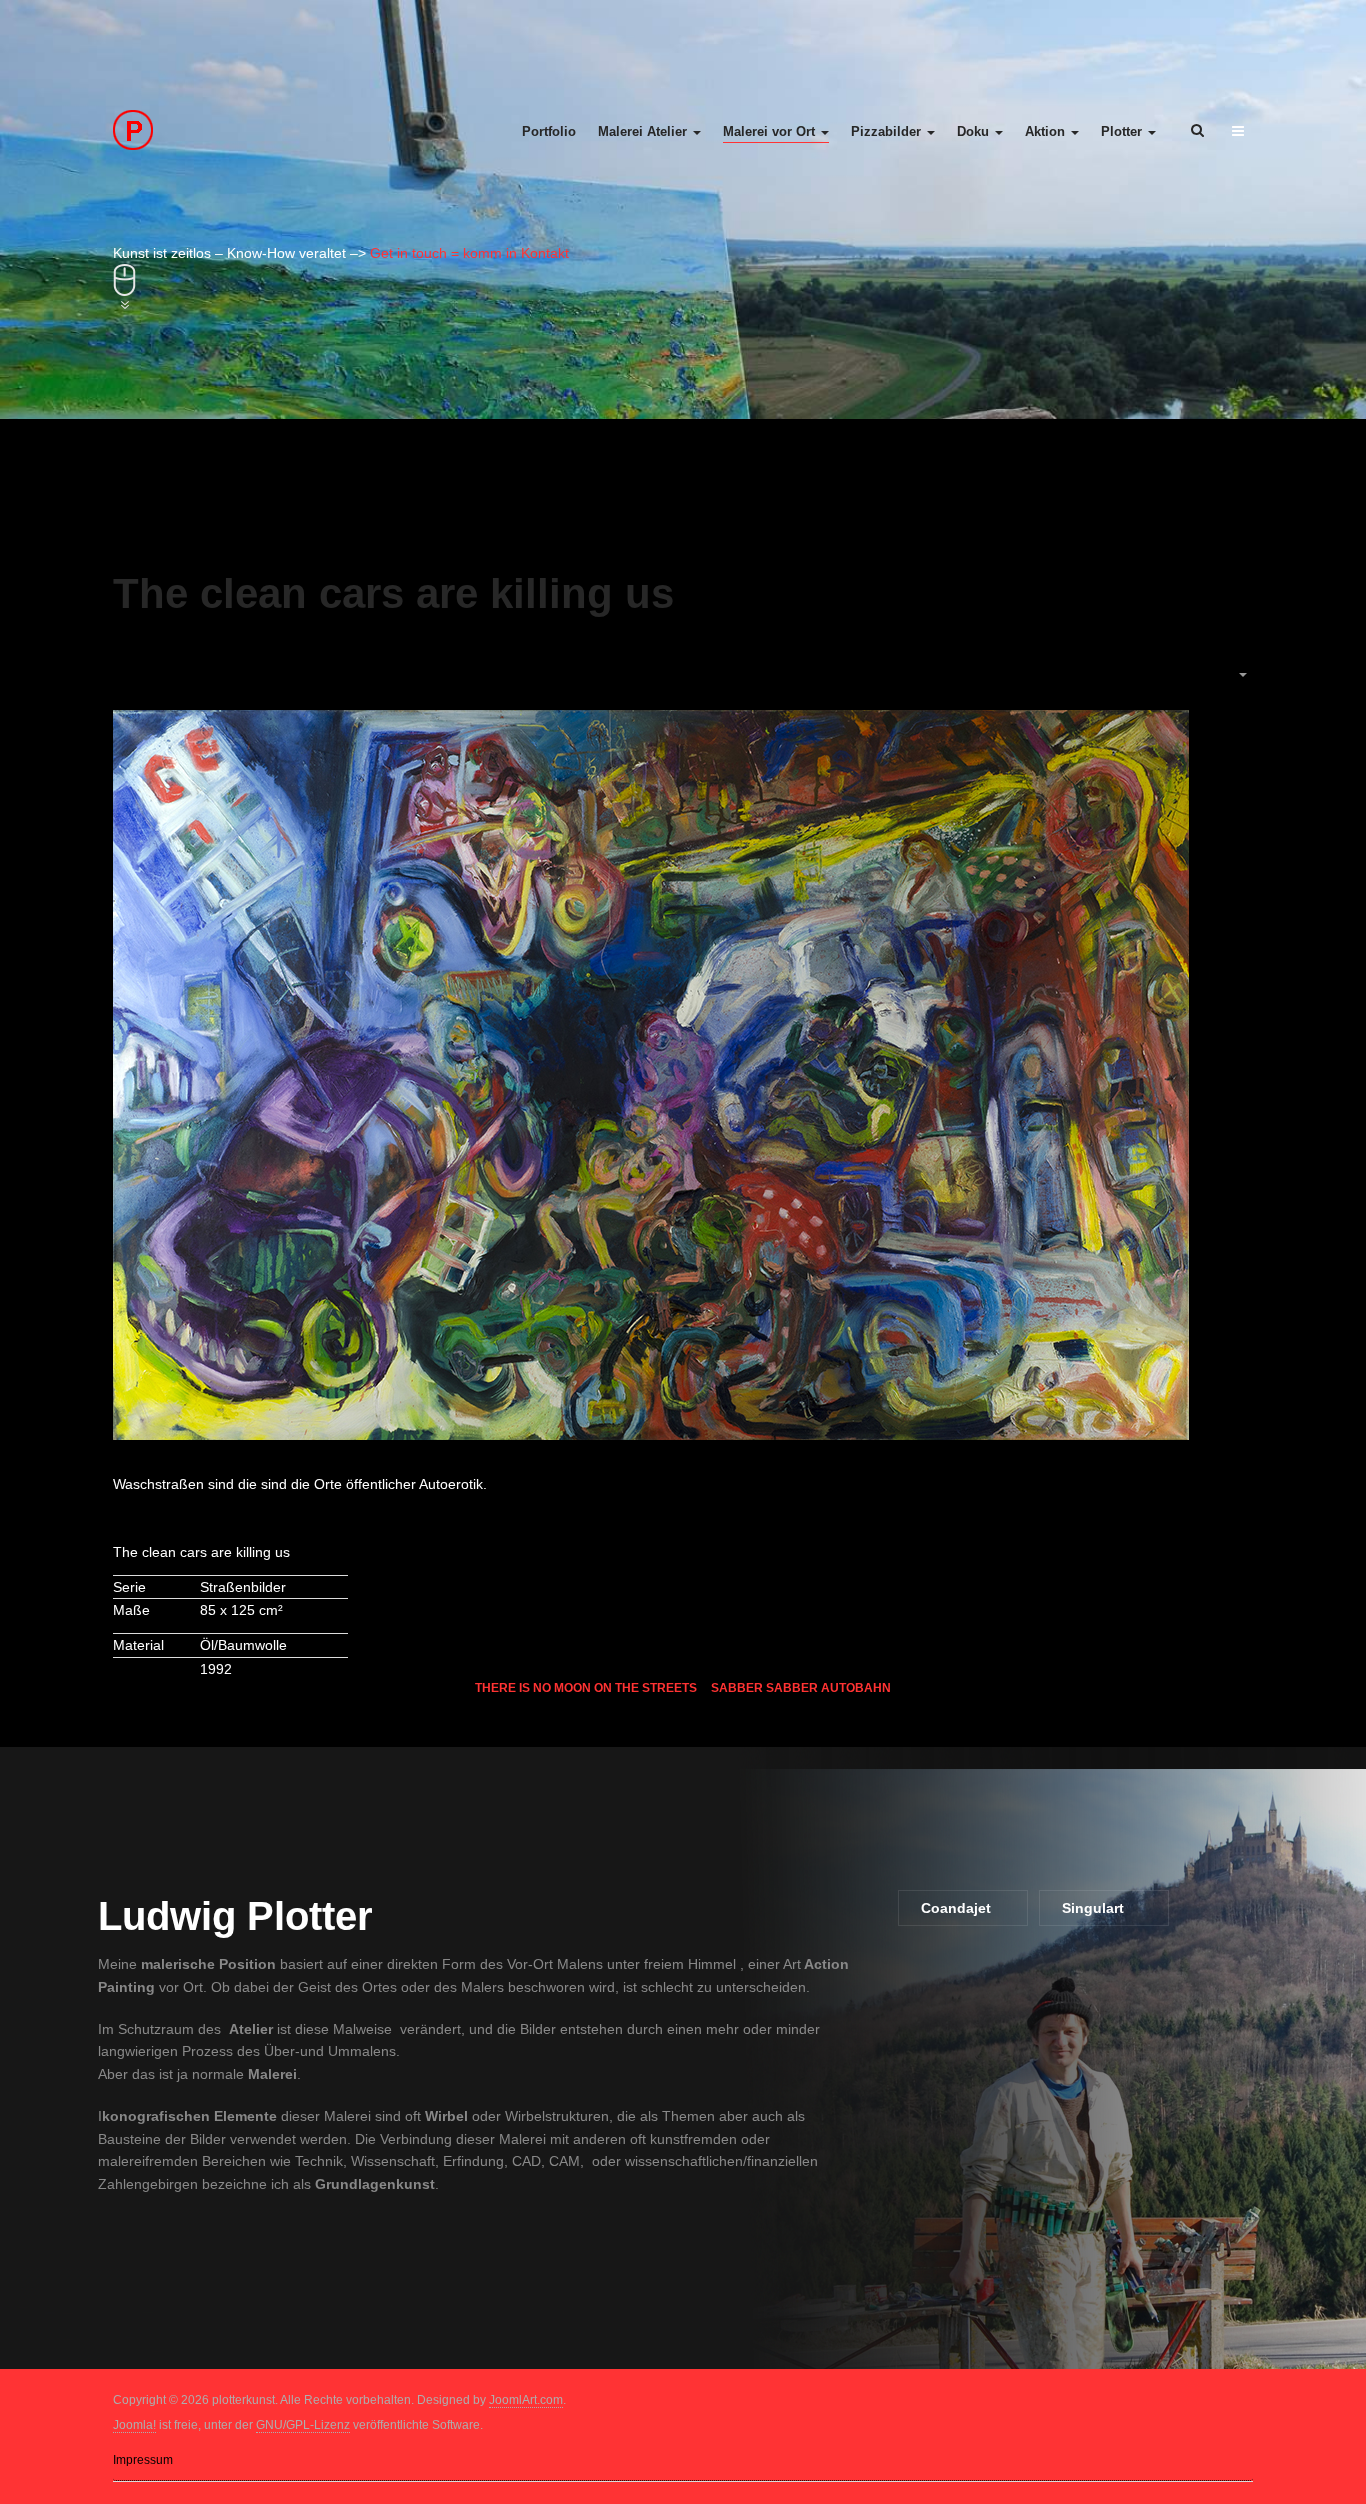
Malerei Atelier (644, 131)
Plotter (1123, 131)
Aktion (1047, 131)
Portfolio (549, 131)
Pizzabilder (888, 131)
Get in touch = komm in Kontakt (469, 253)
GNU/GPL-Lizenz (303, 2425)
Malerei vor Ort (771, 131)
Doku (975, 131)
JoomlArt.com (526, 2400)
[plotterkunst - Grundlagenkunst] (244, 130)
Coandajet (956, 1908)
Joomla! (134, 2425)
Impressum (143, 2460)
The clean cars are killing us (393, 594)
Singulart (1093, 1908)
